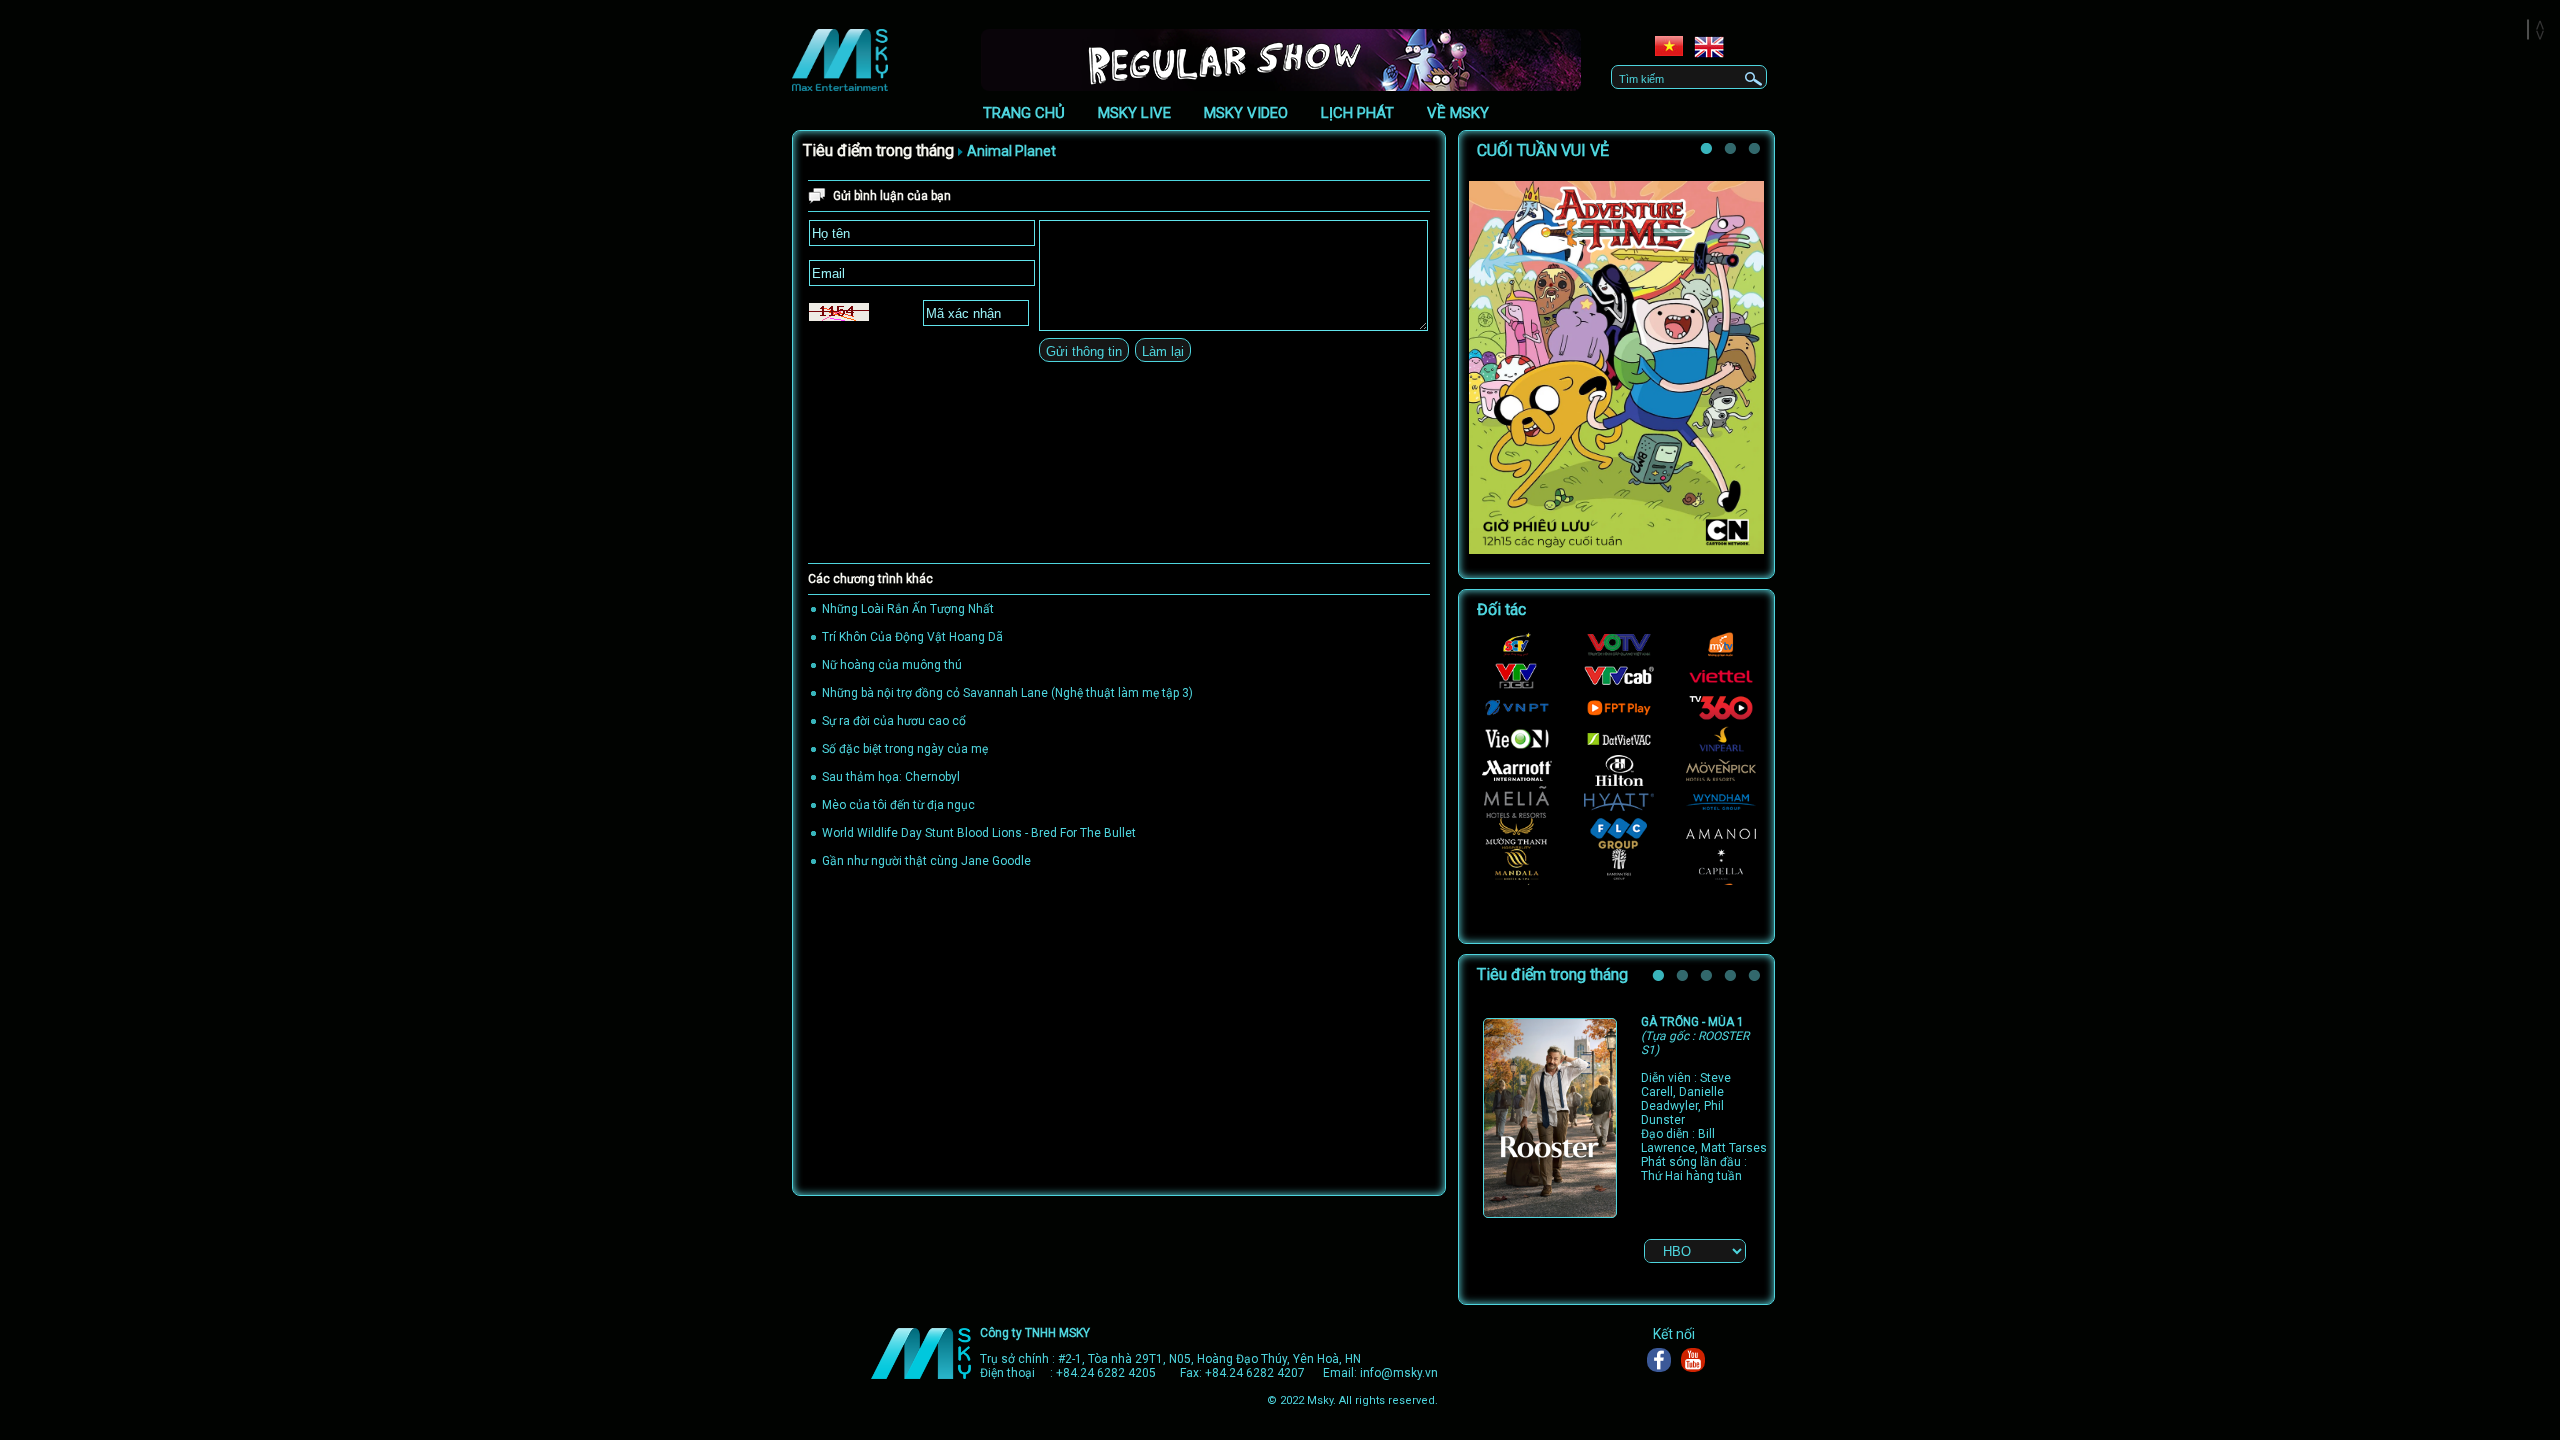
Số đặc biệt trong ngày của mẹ (905, 749)
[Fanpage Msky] (1664, 1360)
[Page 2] (1733, 152)
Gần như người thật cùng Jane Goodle (926, 861)
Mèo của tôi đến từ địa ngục (898, 805)
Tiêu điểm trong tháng (878, 150)
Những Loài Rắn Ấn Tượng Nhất (908, 609)
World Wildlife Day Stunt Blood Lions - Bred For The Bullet (979, 833)
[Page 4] (1733, 979)
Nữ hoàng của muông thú (892, 665)
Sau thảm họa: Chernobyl (891, 777)
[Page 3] (1709, 979)
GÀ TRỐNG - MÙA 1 (1695, 1036)
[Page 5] (1757, 979)
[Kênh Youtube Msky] (1698, 1360)
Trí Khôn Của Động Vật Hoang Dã (912, 637)
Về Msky (1458, 113)
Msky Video (1246, 113)
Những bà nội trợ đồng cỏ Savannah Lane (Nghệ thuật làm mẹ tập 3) (1007, 693)
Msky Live (1134, 113)
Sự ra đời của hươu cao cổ (894, 721)
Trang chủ (1024, 113)
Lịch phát (1357, 113)
